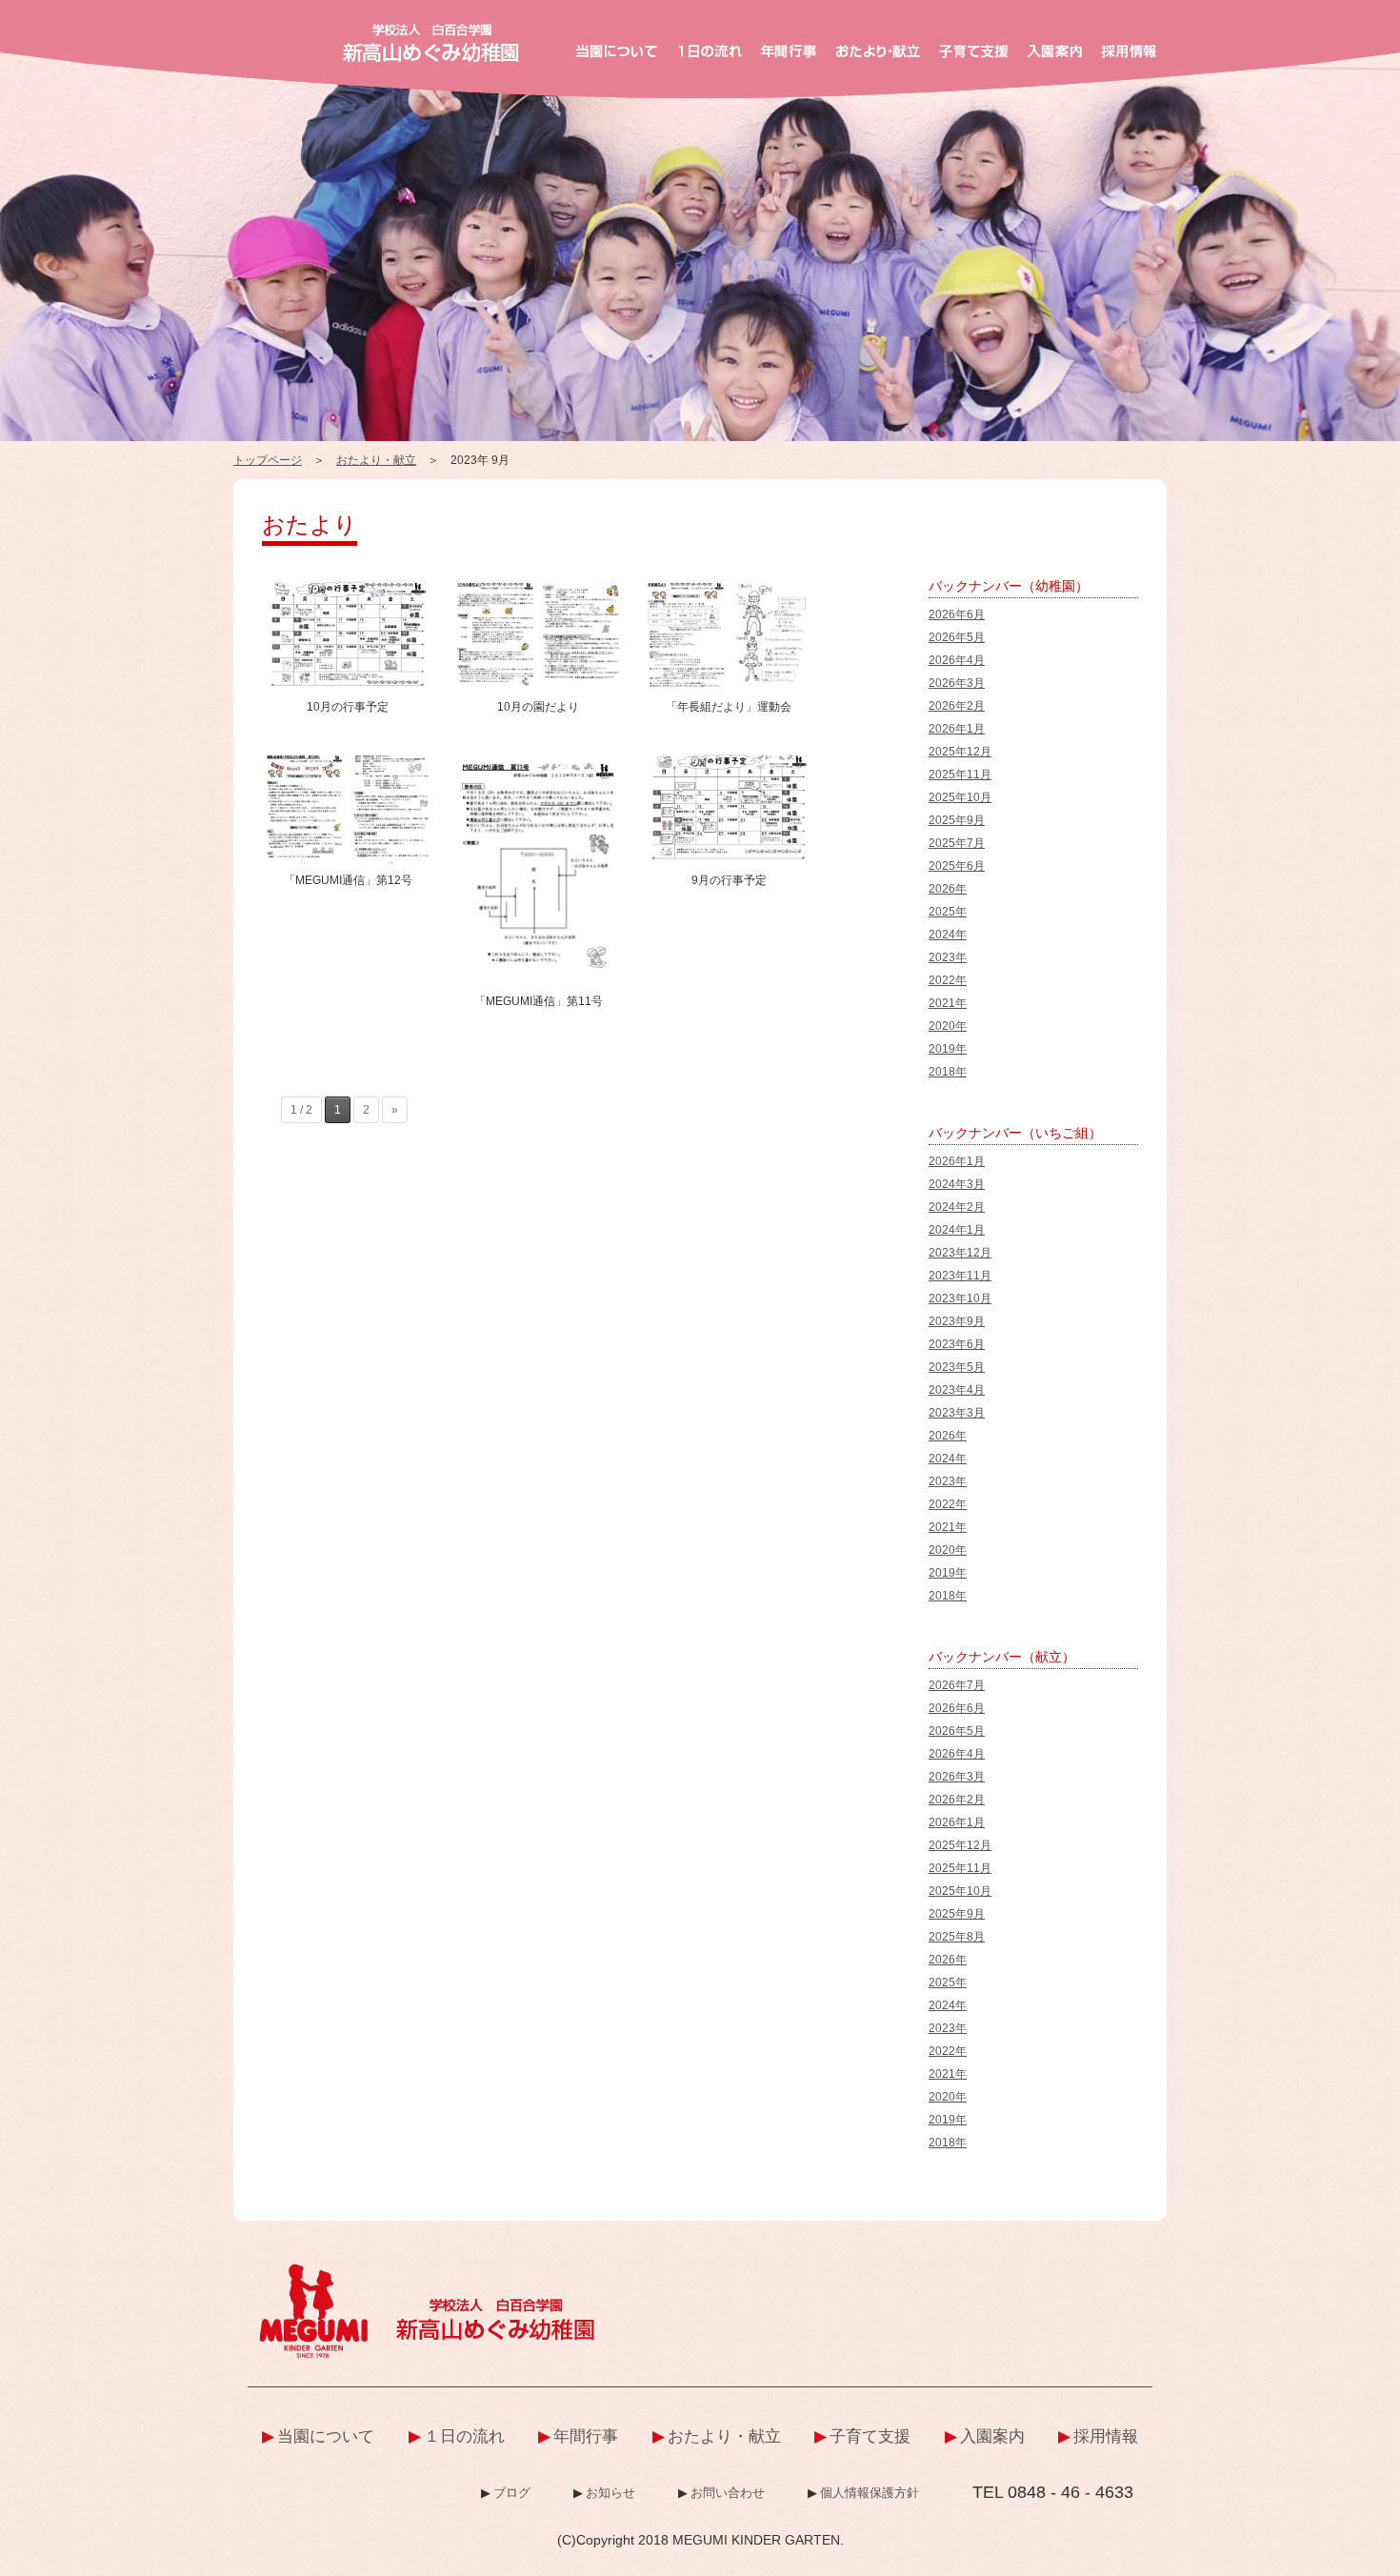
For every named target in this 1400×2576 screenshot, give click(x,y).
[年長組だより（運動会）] (729, 586)
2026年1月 (957, 729)
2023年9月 (957, 1321)
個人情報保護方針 (870, 2493)
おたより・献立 (376, 460)
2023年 (948, 957)
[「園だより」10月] (538, 586)
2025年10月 (960, 797)
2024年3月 (957, 1184)
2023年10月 (960, 1298)
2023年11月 (960, 1276)
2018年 (948, 1072)
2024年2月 (957, 1207)
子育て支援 (870, 2436)
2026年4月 (957, 660)
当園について (326, 2436)
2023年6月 (957, 1344)
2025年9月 (957, 820)
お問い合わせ (728, 2493)
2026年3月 (957, 683)
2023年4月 (957, 1390)
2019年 (948, 1049)
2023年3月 (957, 1413)
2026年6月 (957, 614)
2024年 (948, 935)
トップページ (268, 460)
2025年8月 (957, 1937)
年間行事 (586, 2436)
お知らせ (610, 2493)
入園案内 (992, 2436)
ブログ (512, 2493)
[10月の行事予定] (348, 586)
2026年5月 (957, 637)
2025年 (948, 912)
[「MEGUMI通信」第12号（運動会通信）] (348, 758)
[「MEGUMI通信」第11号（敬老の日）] (538, 758)
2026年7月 (957, 1685)
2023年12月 (960, 1253)
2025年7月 (957, 843)
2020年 (948, 1026)
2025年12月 (960, 752)
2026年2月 (957, 706)
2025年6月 (957, 866)
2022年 (948, 980)
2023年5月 (957, 1367)
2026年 (948, 889)
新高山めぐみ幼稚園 (431, 43)
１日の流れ (464, 2436)
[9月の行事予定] (729, 758)
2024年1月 (957, 1230)
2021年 (948, 1003)
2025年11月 (960, 775)
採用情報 (1106, 2436)
